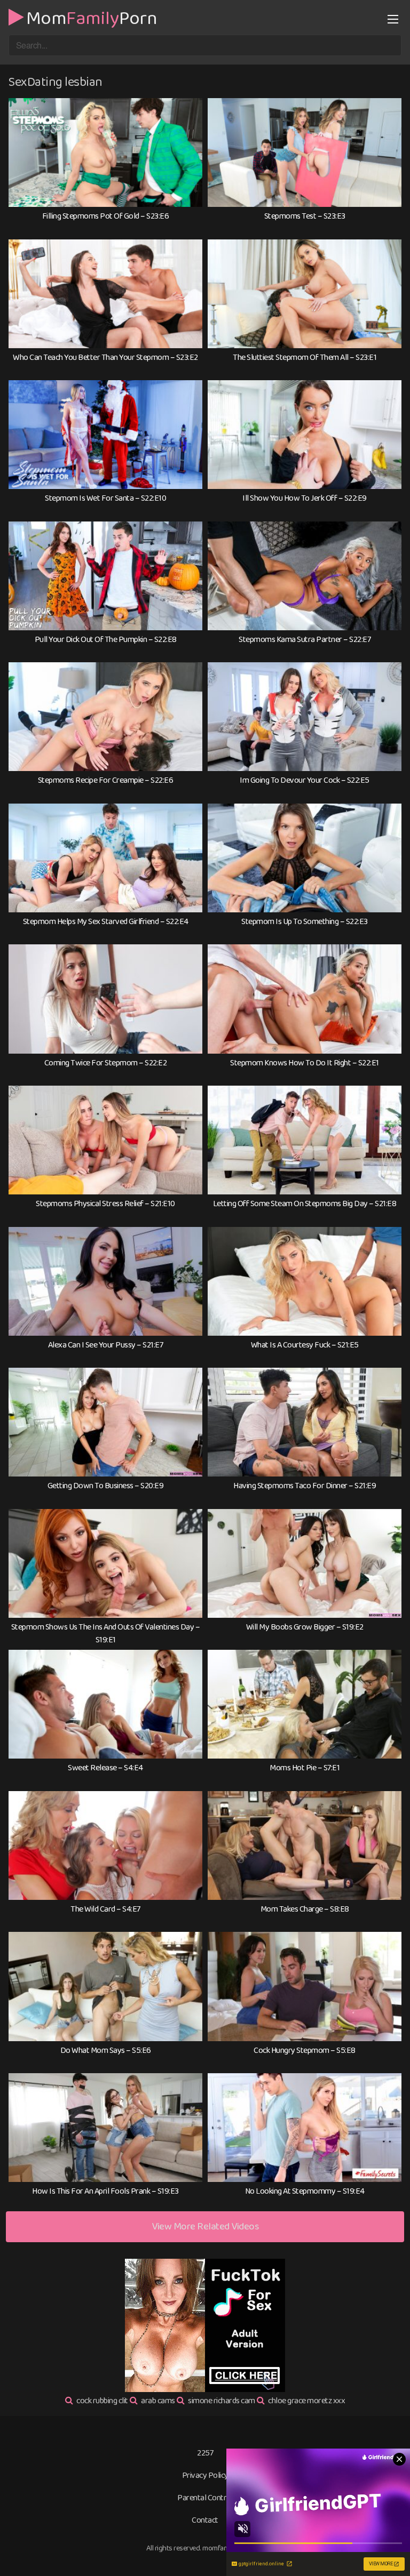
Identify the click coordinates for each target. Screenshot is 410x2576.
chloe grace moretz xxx (306, 2401)
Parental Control (205, 2498)
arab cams (158, 2401)
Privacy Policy (205, 2475)
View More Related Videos (205, 2226)
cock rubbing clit (102, 2401)
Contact (205, 2520)
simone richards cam (222, 2401)
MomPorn (92, 17)
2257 (205, 2453)
